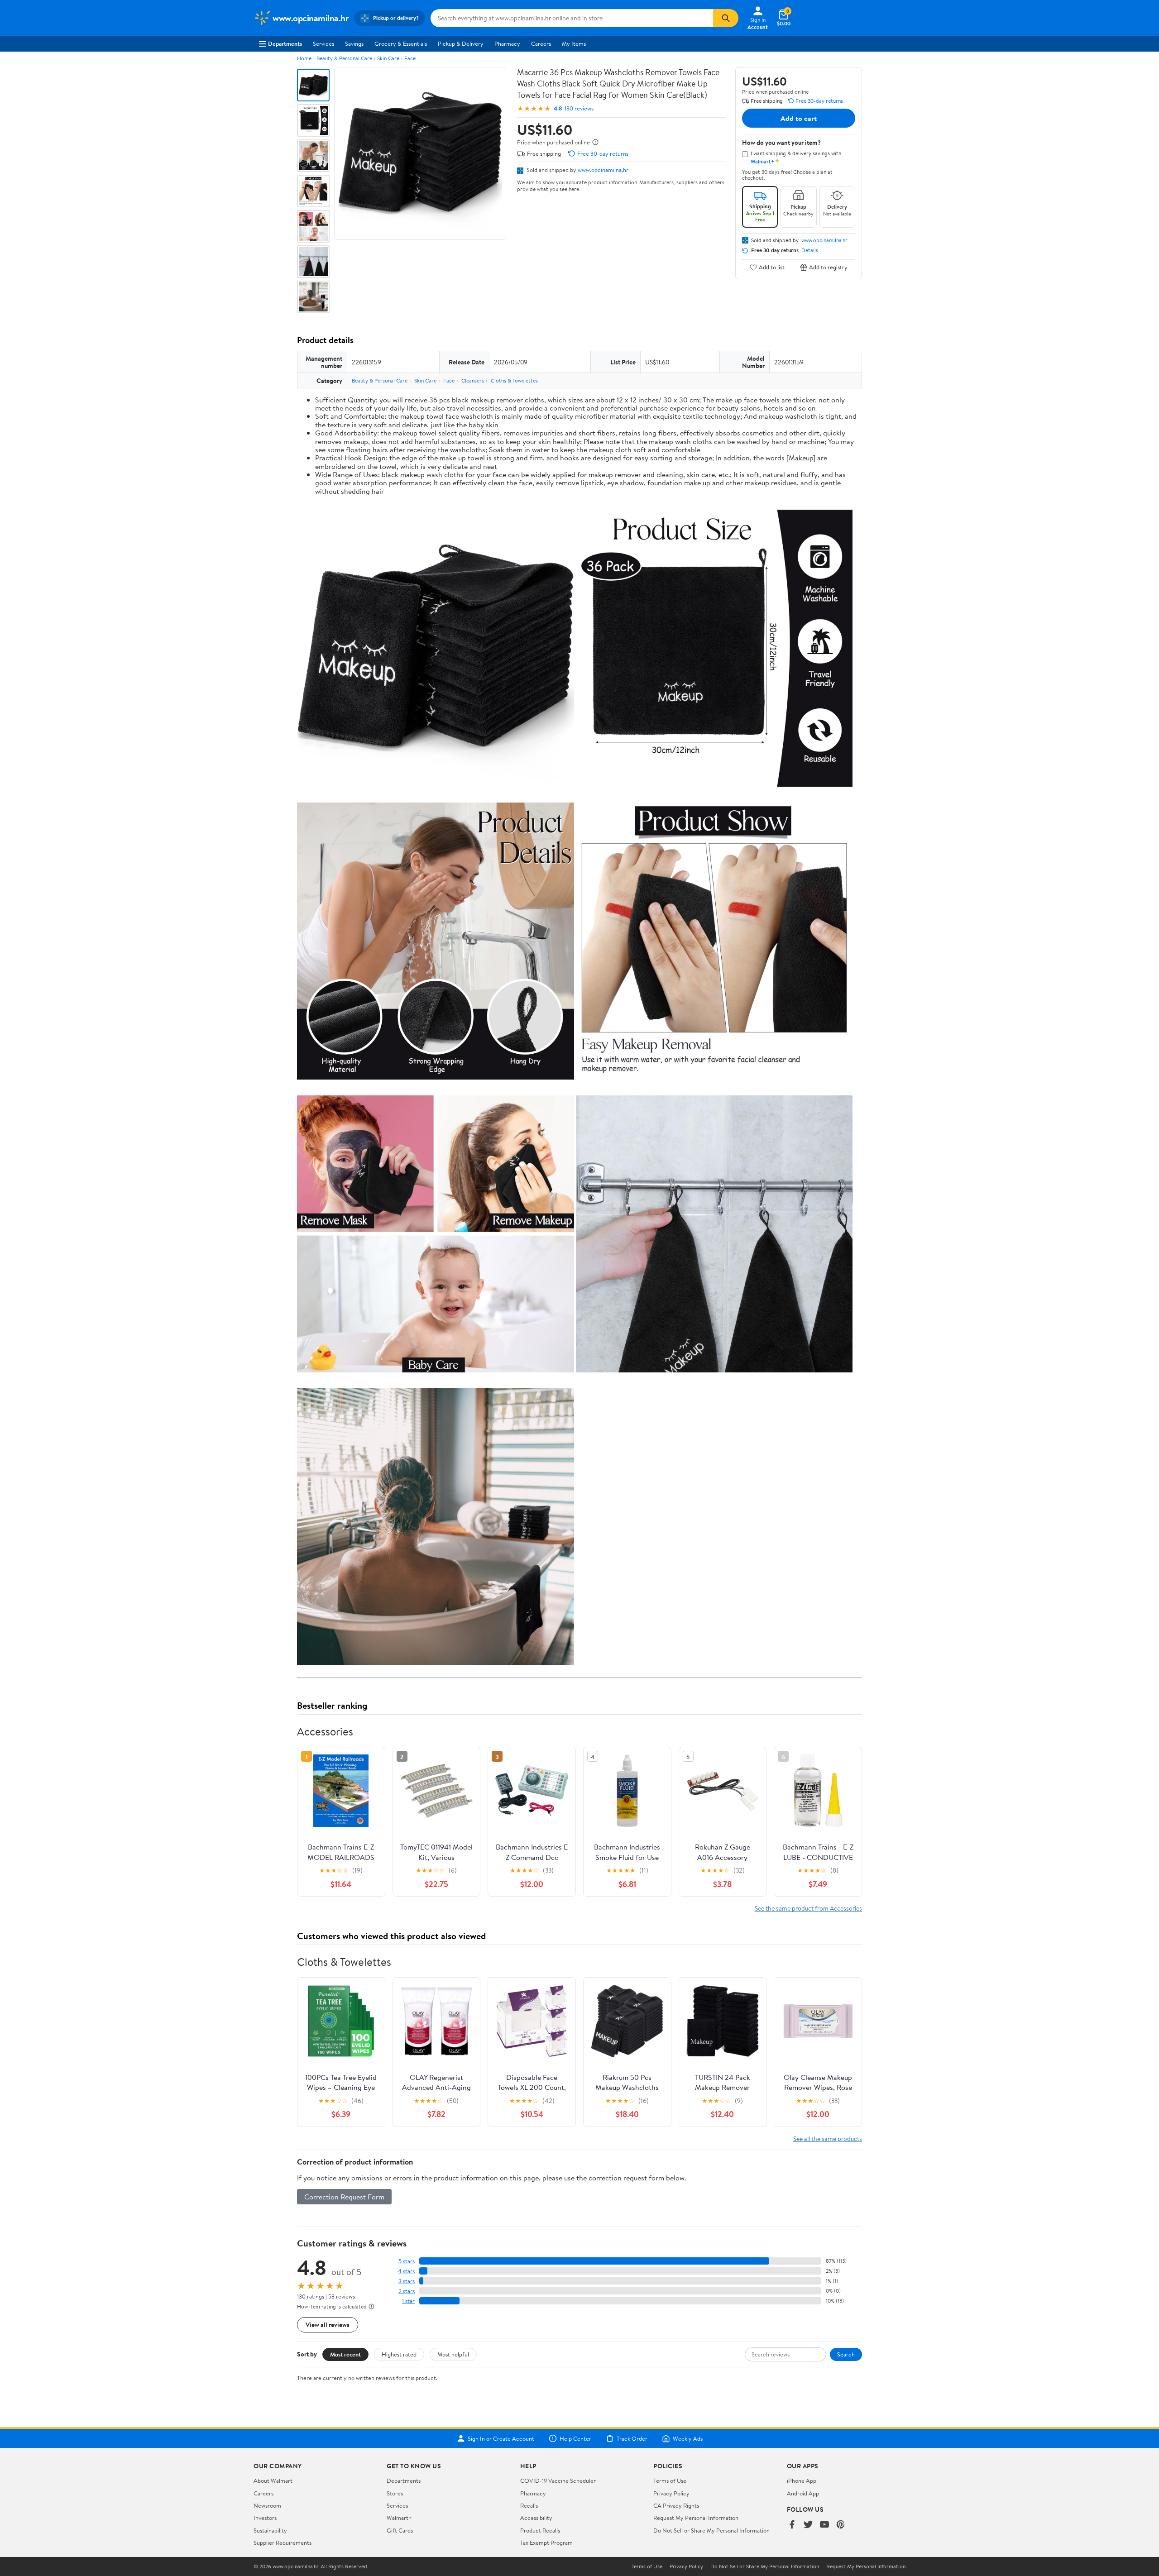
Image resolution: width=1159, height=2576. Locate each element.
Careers (541, 43)
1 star (408, 2301)
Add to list (772, 267)
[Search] (726, 18)
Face (410, 58)
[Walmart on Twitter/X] (808, 2525)
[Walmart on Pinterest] (841, 2525)
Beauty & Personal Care (344, 58)
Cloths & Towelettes (514, 380)
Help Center (575, 2438)
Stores (395, 2493)
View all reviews (328, 2325)
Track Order (632, 2438)
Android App (803, 2493)
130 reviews (579, 108)
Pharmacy (507, 43)
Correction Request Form (344, 2197)
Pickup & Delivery (461, 43)
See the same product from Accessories (808, 1908)
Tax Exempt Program (546, 2543)
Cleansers (473, 380)
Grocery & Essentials (401, 43)
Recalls (529, 2505)
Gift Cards (400, 2530)
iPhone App (802, 2480)
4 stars (406, 2271)
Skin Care (388, 58)
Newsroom (267, 2505)
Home (304, 58)
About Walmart (273, 2480)
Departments (285, 43)
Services (323, 43)
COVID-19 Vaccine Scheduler (558, 2480)
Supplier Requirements (283, 2543)
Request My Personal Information (696, 2518)
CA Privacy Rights (676, 2505)
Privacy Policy (671, 2493)
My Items (574, 43)
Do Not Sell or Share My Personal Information (711, 2530)
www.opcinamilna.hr (603, 170)
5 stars (407, 2261)
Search (846, 2354)
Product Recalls (540, 2530)
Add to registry (828, 267)
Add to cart (799, 118)
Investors (265, 2518)
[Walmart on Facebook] (792, 2525)
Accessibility (536, 2518)
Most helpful (453, 2354)
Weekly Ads (688, 2438)
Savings (354, 43)
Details (810, 250)
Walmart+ (399, 2518)
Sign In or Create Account (501, 2438)
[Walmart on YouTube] (824, 2525)
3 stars (407, 2281)
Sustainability (270, 2530)
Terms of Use (670, 2480)
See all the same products (828, 2139)
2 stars (407, 2291)
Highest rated (399, 2354)
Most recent (345, 2354)
